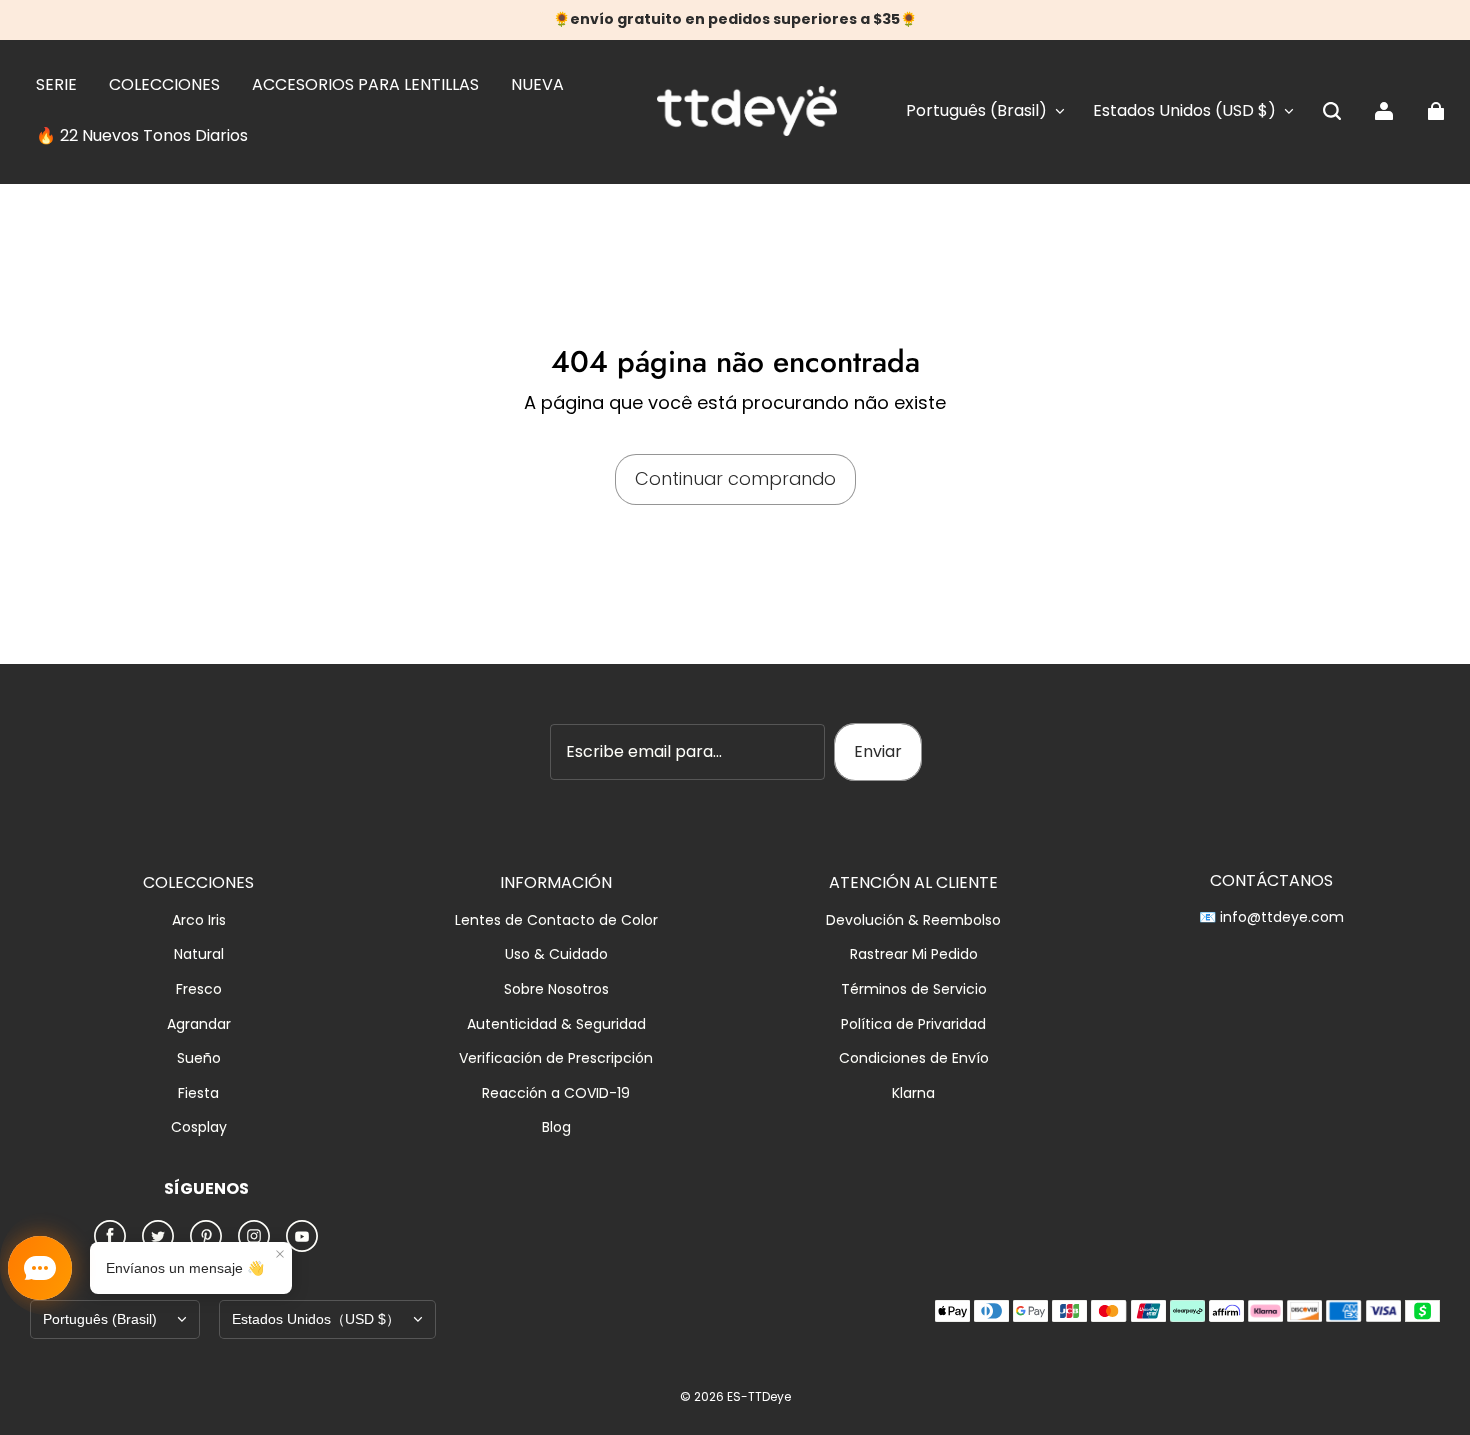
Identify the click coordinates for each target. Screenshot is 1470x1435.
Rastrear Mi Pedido (914, 954)
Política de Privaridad (913, 1024)
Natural (199, 954)
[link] (56, 86)
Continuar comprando (735, 478)
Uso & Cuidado (556, 954)
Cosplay (199, 1127)
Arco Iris (199, 920)
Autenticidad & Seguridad (556, 1024)
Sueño (199, 1058)
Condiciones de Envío (914, 1058)
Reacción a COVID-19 (556, 1093)
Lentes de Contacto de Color (556, 920)
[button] (1332, 111)
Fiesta (198, 1093)
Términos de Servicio (914, 989)
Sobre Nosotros (556, 989)
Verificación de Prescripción (556, 1058)
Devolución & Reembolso (913, 920)
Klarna (913, 1093)
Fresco (199, 989)
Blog (556, 1127)
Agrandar (199, 1024)
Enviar (878, 751)
